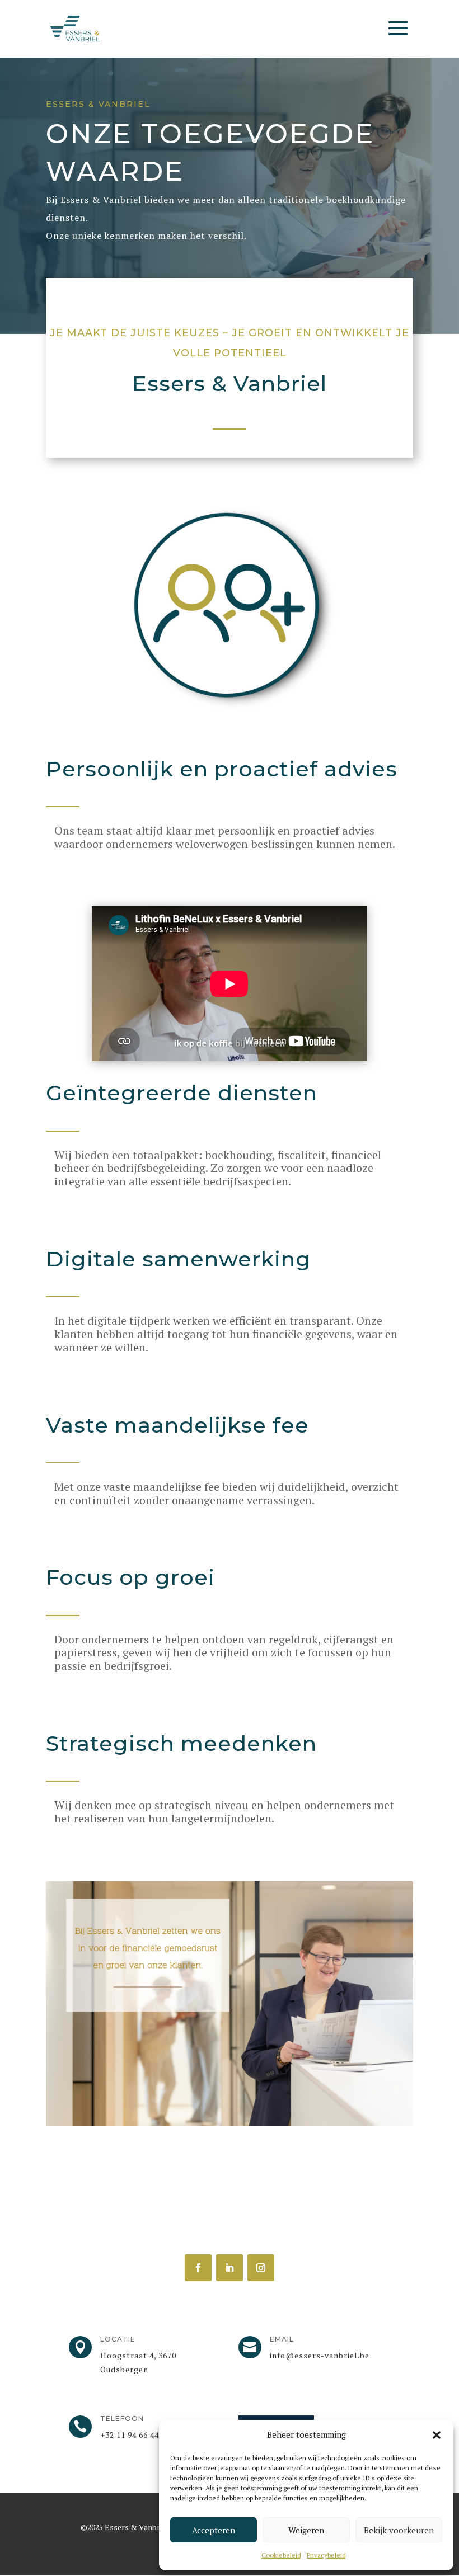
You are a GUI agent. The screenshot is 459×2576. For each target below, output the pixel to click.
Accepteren (214, 2530)
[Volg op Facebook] (198, 2268)
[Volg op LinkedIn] (230, 2268)
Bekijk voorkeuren (399, 2530)
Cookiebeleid (281, 2555)
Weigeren (306, 2530)
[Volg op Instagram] (261, 2268)
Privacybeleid (326, 2555)
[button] (437, 2435)
